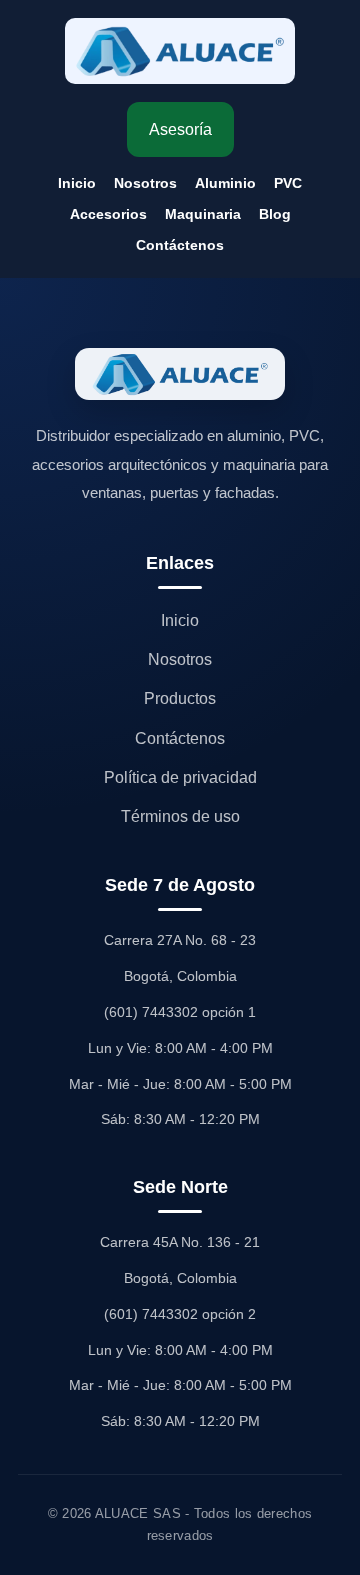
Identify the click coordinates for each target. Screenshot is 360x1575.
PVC (288, 183)
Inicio (77, 183)
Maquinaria (203, 214)
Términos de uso (180, 816)
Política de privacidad (180, 777)
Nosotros (145, 183)
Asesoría (180, 129)
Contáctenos (180, 245)
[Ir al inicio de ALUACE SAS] (180, 51)
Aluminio (225, 183)
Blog (275, 214)
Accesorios (108, 214)
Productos (180, 698)
